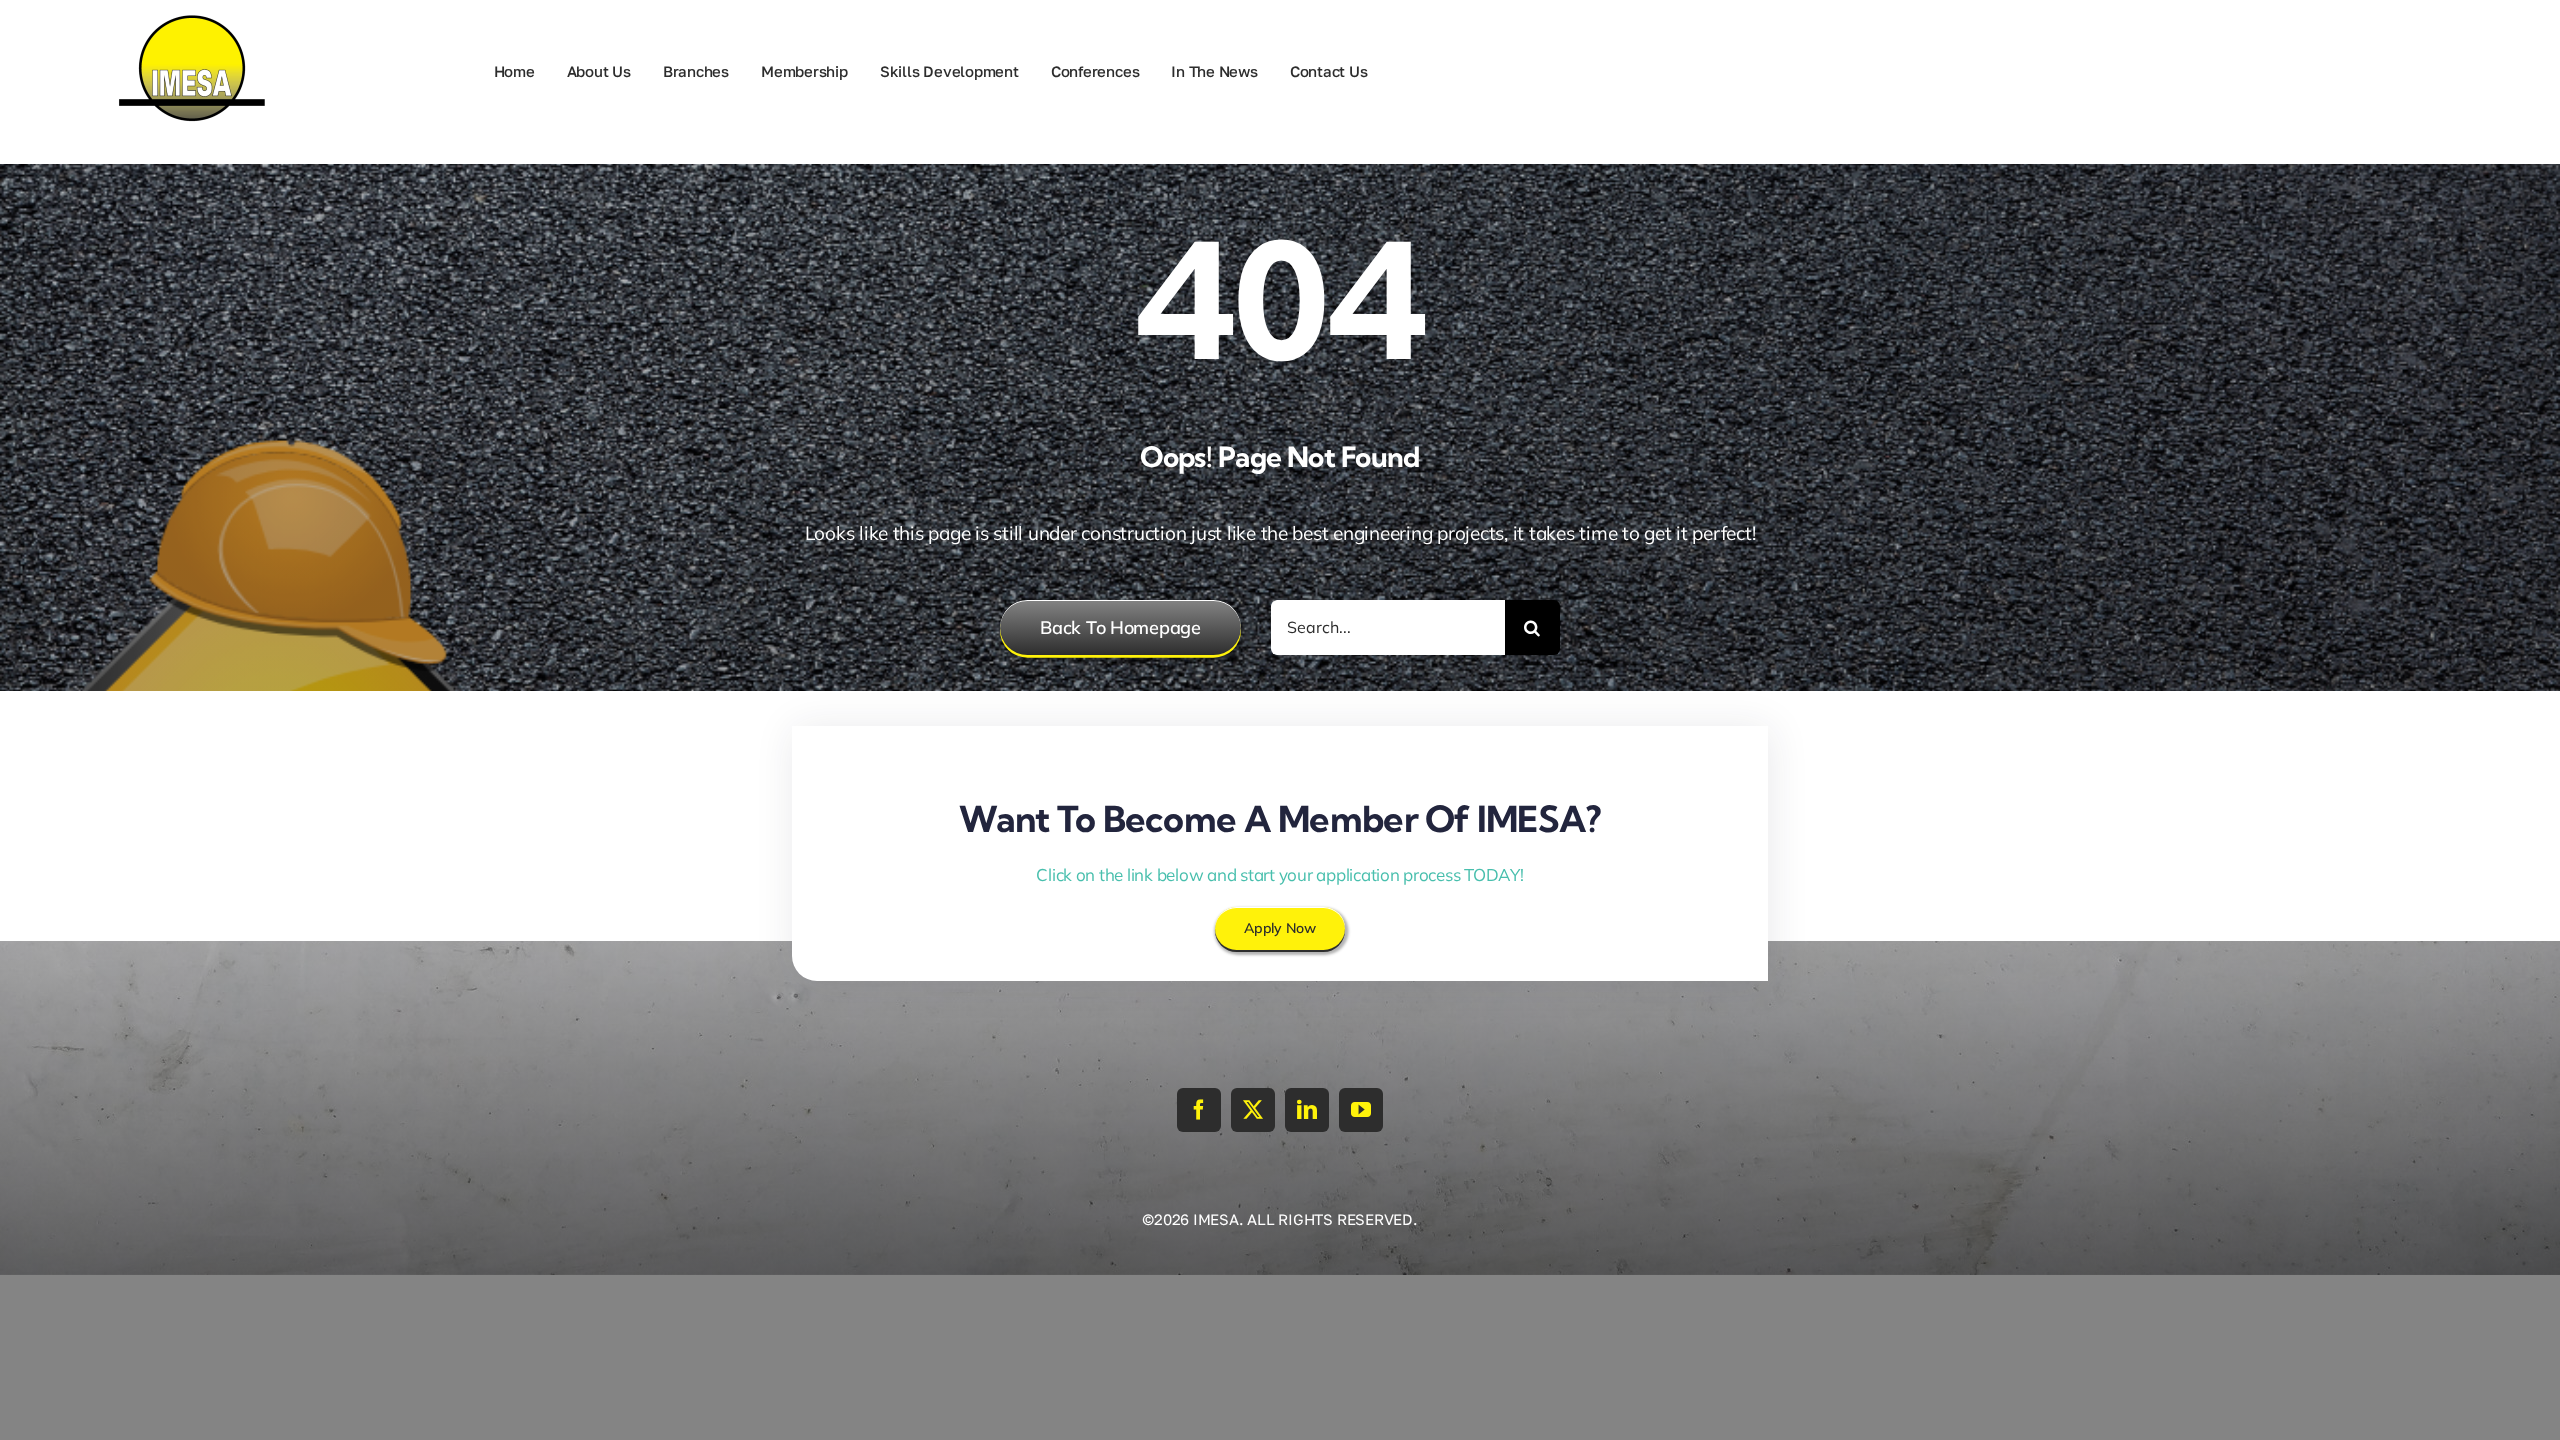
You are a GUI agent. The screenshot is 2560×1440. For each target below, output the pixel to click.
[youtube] (1361, 1110)
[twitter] (1253, 1110)
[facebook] (1199, 1110)
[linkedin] (1307, 1110)
